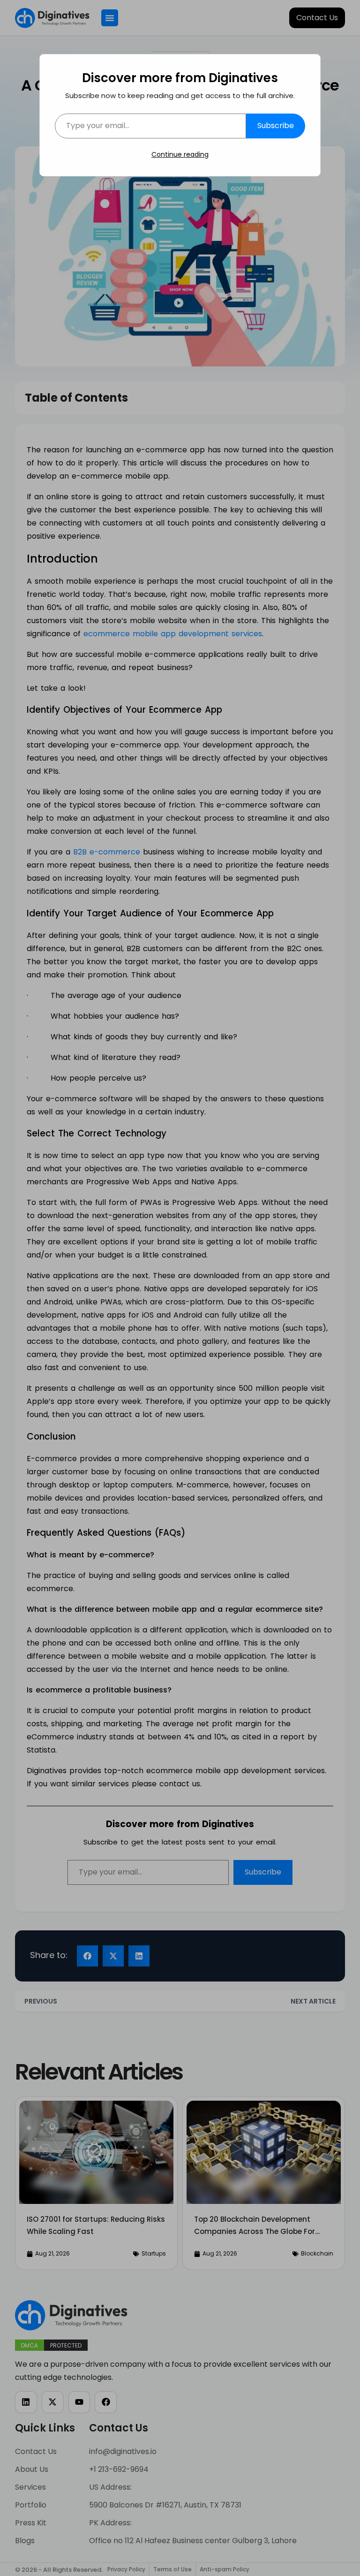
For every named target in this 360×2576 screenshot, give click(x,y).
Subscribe (276, 126)
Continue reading (180, 154)
